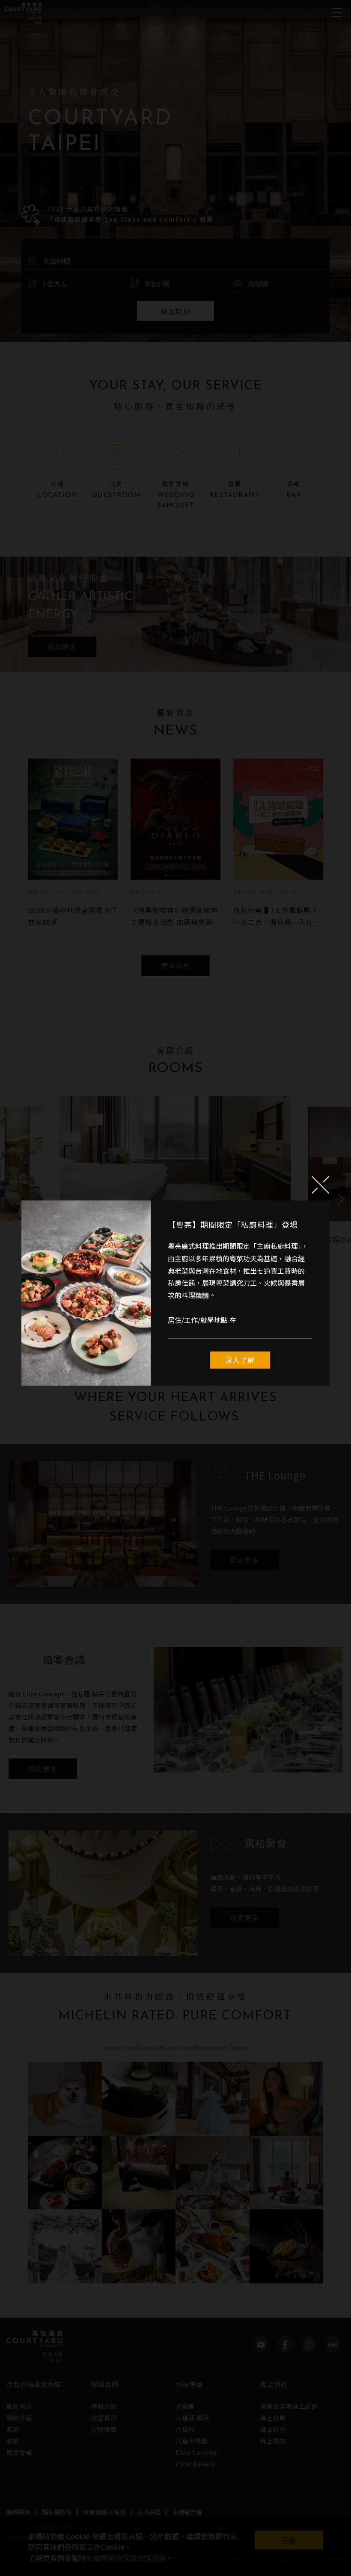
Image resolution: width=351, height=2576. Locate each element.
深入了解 (240, 1360)
